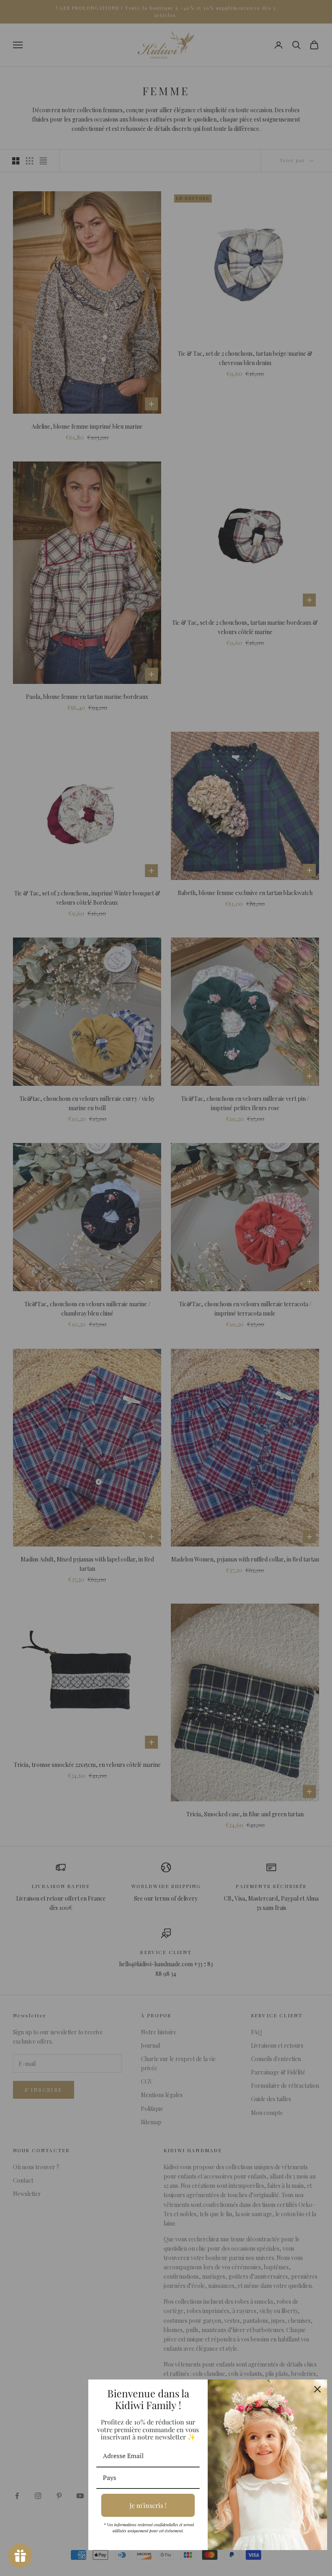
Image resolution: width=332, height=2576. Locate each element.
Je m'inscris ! (148, 2505)
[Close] (317, 2389)
